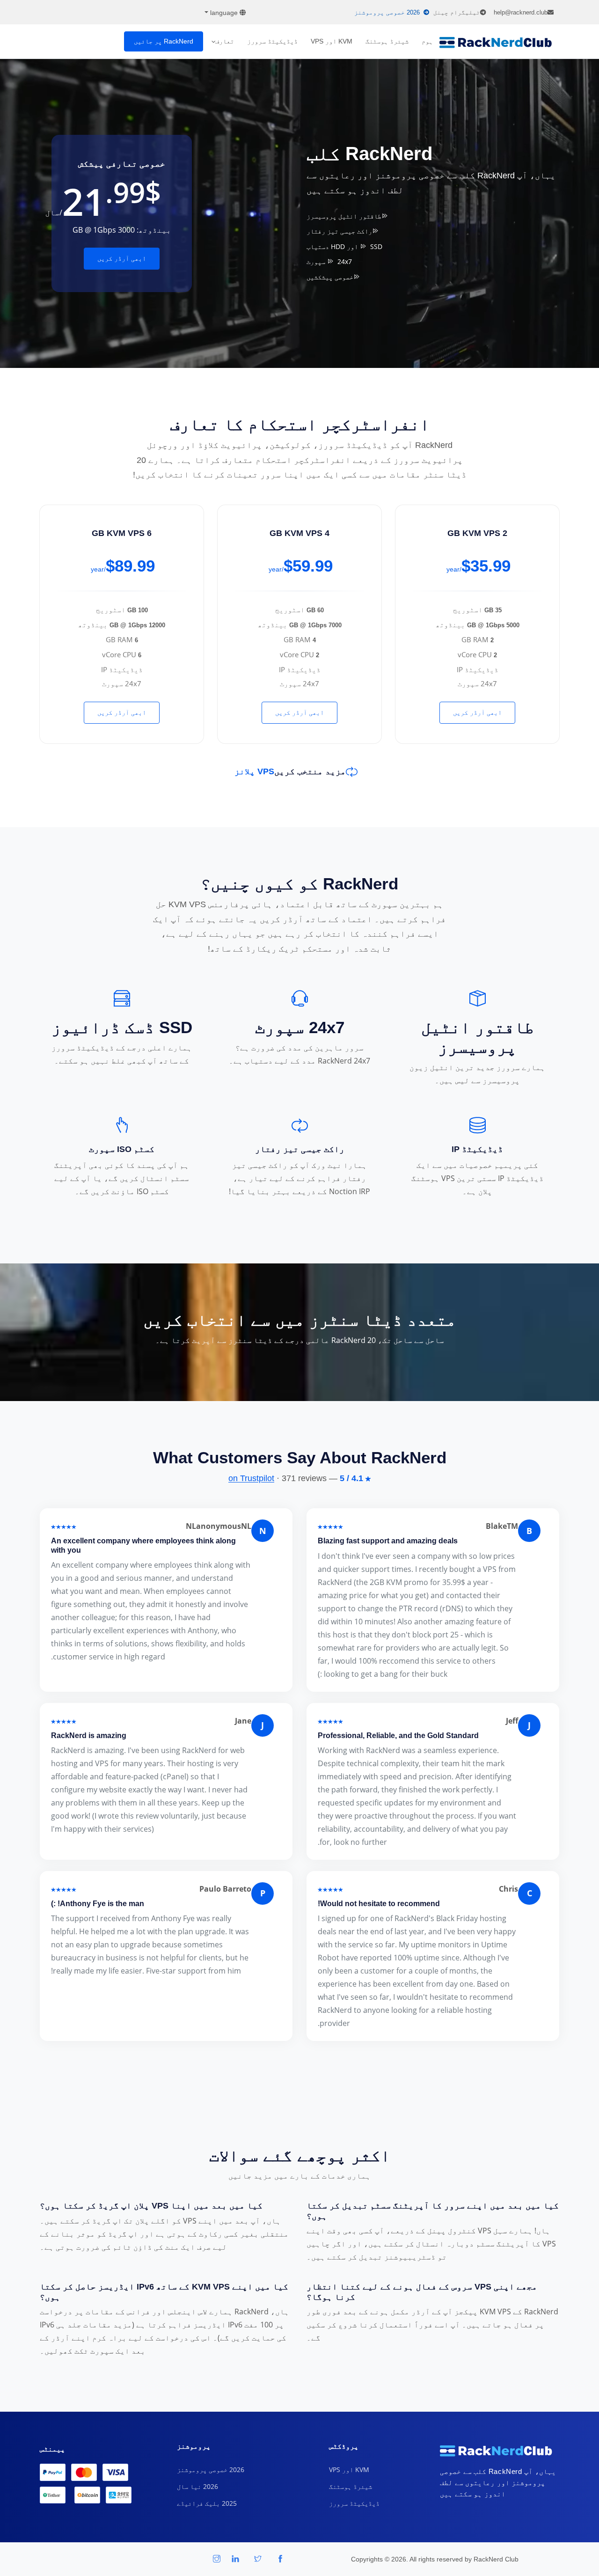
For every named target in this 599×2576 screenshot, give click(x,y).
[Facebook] (280, 2559)
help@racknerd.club (521, 12)
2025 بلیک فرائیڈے (207, 2503)
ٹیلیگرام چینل (457, 12)
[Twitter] (258, 2559)
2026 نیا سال (197, 2486)
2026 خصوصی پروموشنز (387, 12)
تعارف (225, 41)
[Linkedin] (235, 2559)
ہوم (427, 41)
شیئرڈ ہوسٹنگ (387, 41)
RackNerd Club (496, 2559)
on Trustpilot (251, 1478)
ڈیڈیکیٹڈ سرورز (272, 41)
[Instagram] (217, 2559)
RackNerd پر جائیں (164, 41)
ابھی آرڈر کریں (122, 258)
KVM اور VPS (332, 41)
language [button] (224, 13)
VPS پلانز (254, 771)
